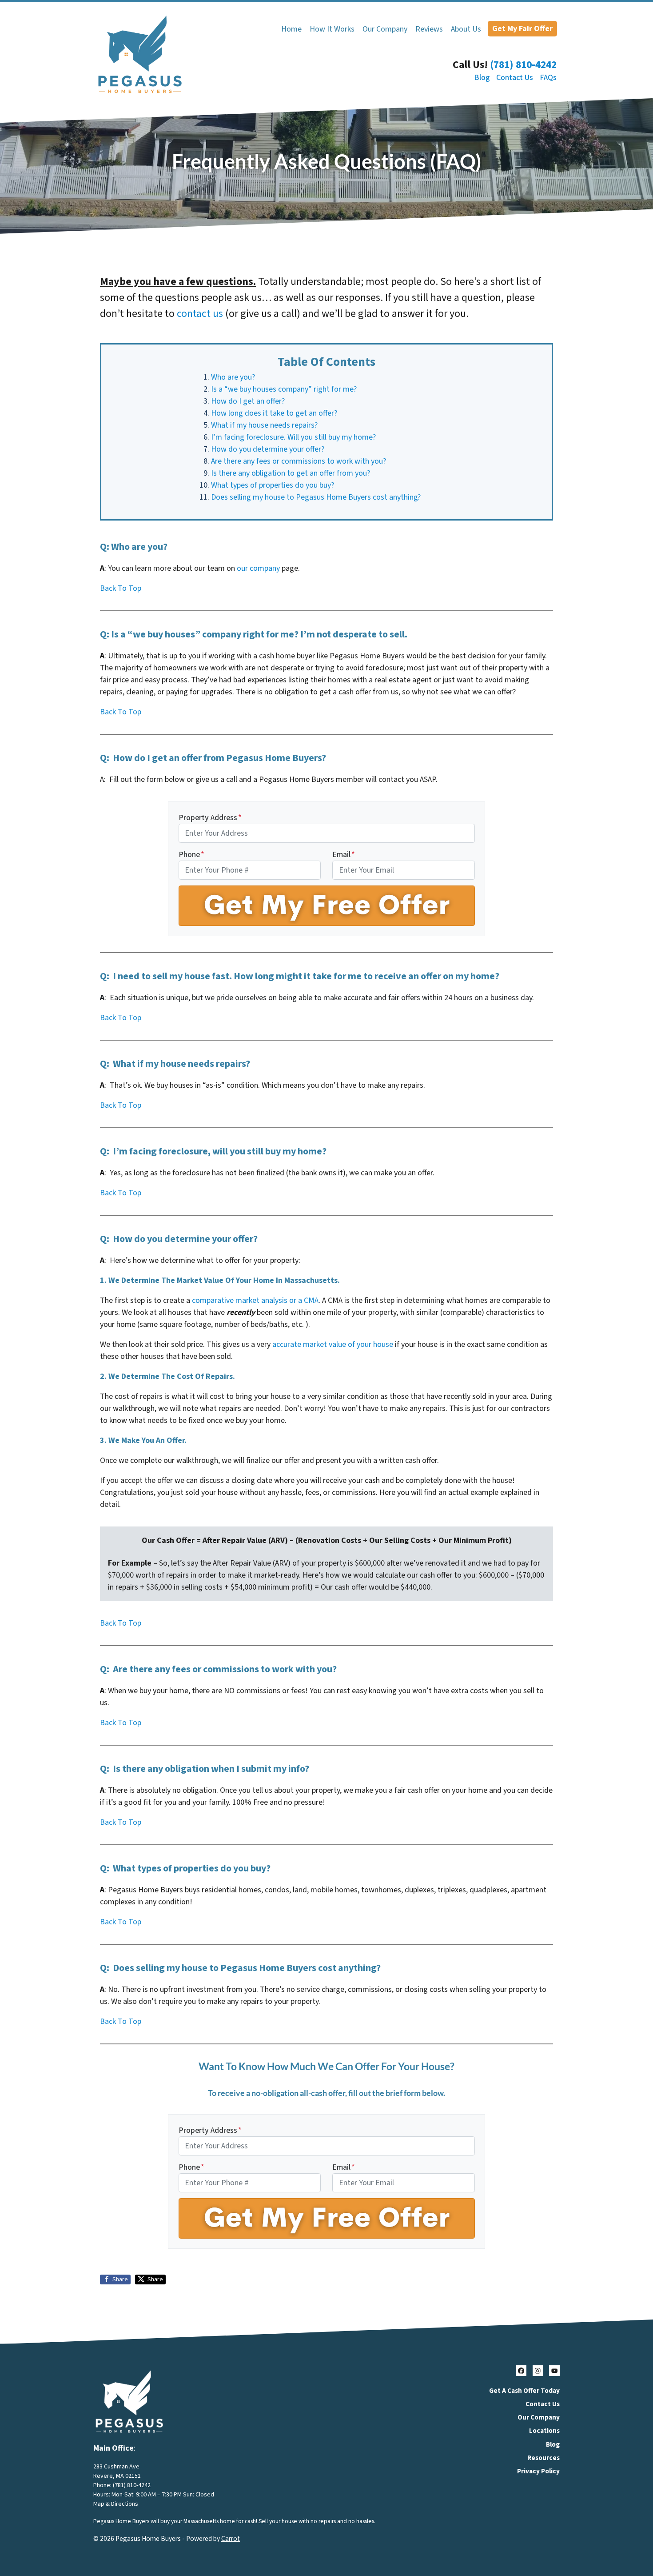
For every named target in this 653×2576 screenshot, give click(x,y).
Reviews (429, 29)
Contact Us (515, 78)
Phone (191, 855)
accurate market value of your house (333, 1344)
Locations (544, 2431)
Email (344, 855)
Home (291, 29)
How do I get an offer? (248, 401)
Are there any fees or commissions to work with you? (299, 461)
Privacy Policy (538, 2471)
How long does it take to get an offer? (274, 413)
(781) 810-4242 (523, 65)
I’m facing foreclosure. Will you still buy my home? (293, 437)
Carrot (231, 2539)
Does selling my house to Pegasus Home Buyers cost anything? (316, 497)
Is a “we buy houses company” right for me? (284, 389)
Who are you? (233, 377)
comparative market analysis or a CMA (255, 1300)
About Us (466, 29)
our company (258, 568)
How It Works (332, 29)
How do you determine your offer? (268, 449)
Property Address (210, 818)
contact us (200, 314)
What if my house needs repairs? (264, 425)
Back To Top (121, 588)
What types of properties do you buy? (273, 485)
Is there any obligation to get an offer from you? (291, 473)
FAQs (548, 78)
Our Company (385, 29)
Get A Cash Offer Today (524, 2391)
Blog (482, 78)
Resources (544, 2458)
